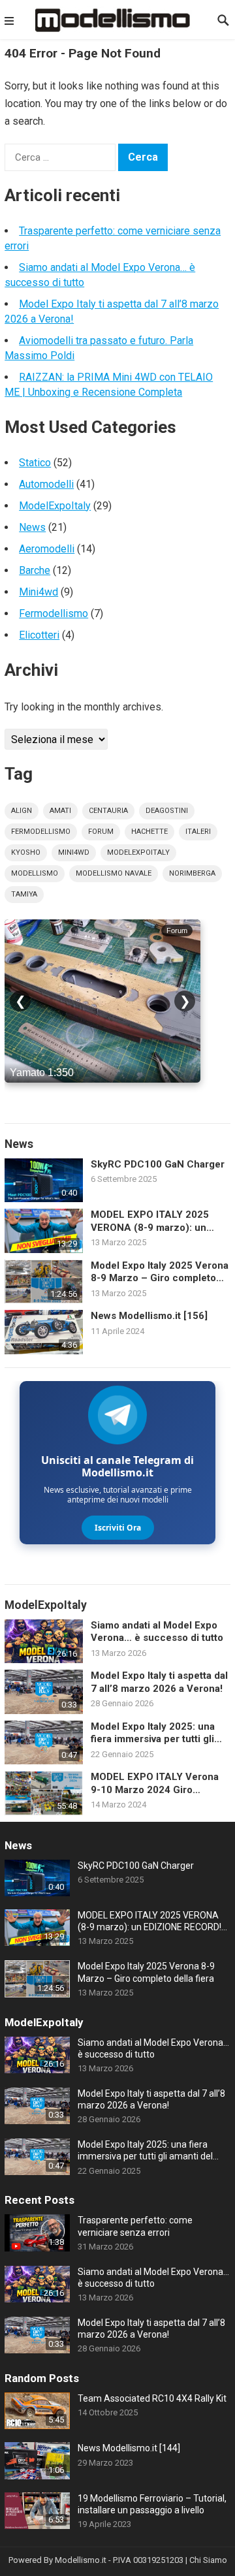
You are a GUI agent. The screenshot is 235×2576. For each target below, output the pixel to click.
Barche (35, 570)
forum (101, 832)
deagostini (167, 811)
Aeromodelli (47, 549)
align (22, 811)
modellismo (35, 873)
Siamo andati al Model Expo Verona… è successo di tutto (157, 1632)
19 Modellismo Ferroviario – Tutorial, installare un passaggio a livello (152, 2504)
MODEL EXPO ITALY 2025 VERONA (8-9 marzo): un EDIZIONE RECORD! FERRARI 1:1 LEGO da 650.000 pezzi (157, 1221)
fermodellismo (41, 832)
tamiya (24, 894)
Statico (35, 463)
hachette (149, 832)
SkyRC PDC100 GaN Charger (158, 1164)
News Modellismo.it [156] (149, 1316)
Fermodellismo (54, 613)
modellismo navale (114, 873)
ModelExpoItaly (55, 506)
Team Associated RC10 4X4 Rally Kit (152, 2398)
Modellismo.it (81, 2560)
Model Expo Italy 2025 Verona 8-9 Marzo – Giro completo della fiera (160, 1272)
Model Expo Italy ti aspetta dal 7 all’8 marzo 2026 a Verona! (159, 1682)
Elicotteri (39, 635)
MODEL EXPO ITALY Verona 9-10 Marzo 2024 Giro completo (155, 1784)
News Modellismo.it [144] (129, 2448)
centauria (108, 811)
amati (60, 811)
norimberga (192, 873)
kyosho (26, 852)
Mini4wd (39, 592)
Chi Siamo (208, 2560)
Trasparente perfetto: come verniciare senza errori (135, 2226)
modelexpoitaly (138, 852)
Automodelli (46, 484)
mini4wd (74, 852)
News (32, 527)
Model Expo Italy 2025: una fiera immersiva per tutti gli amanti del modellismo (153, 1733)
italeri (198, 832)
